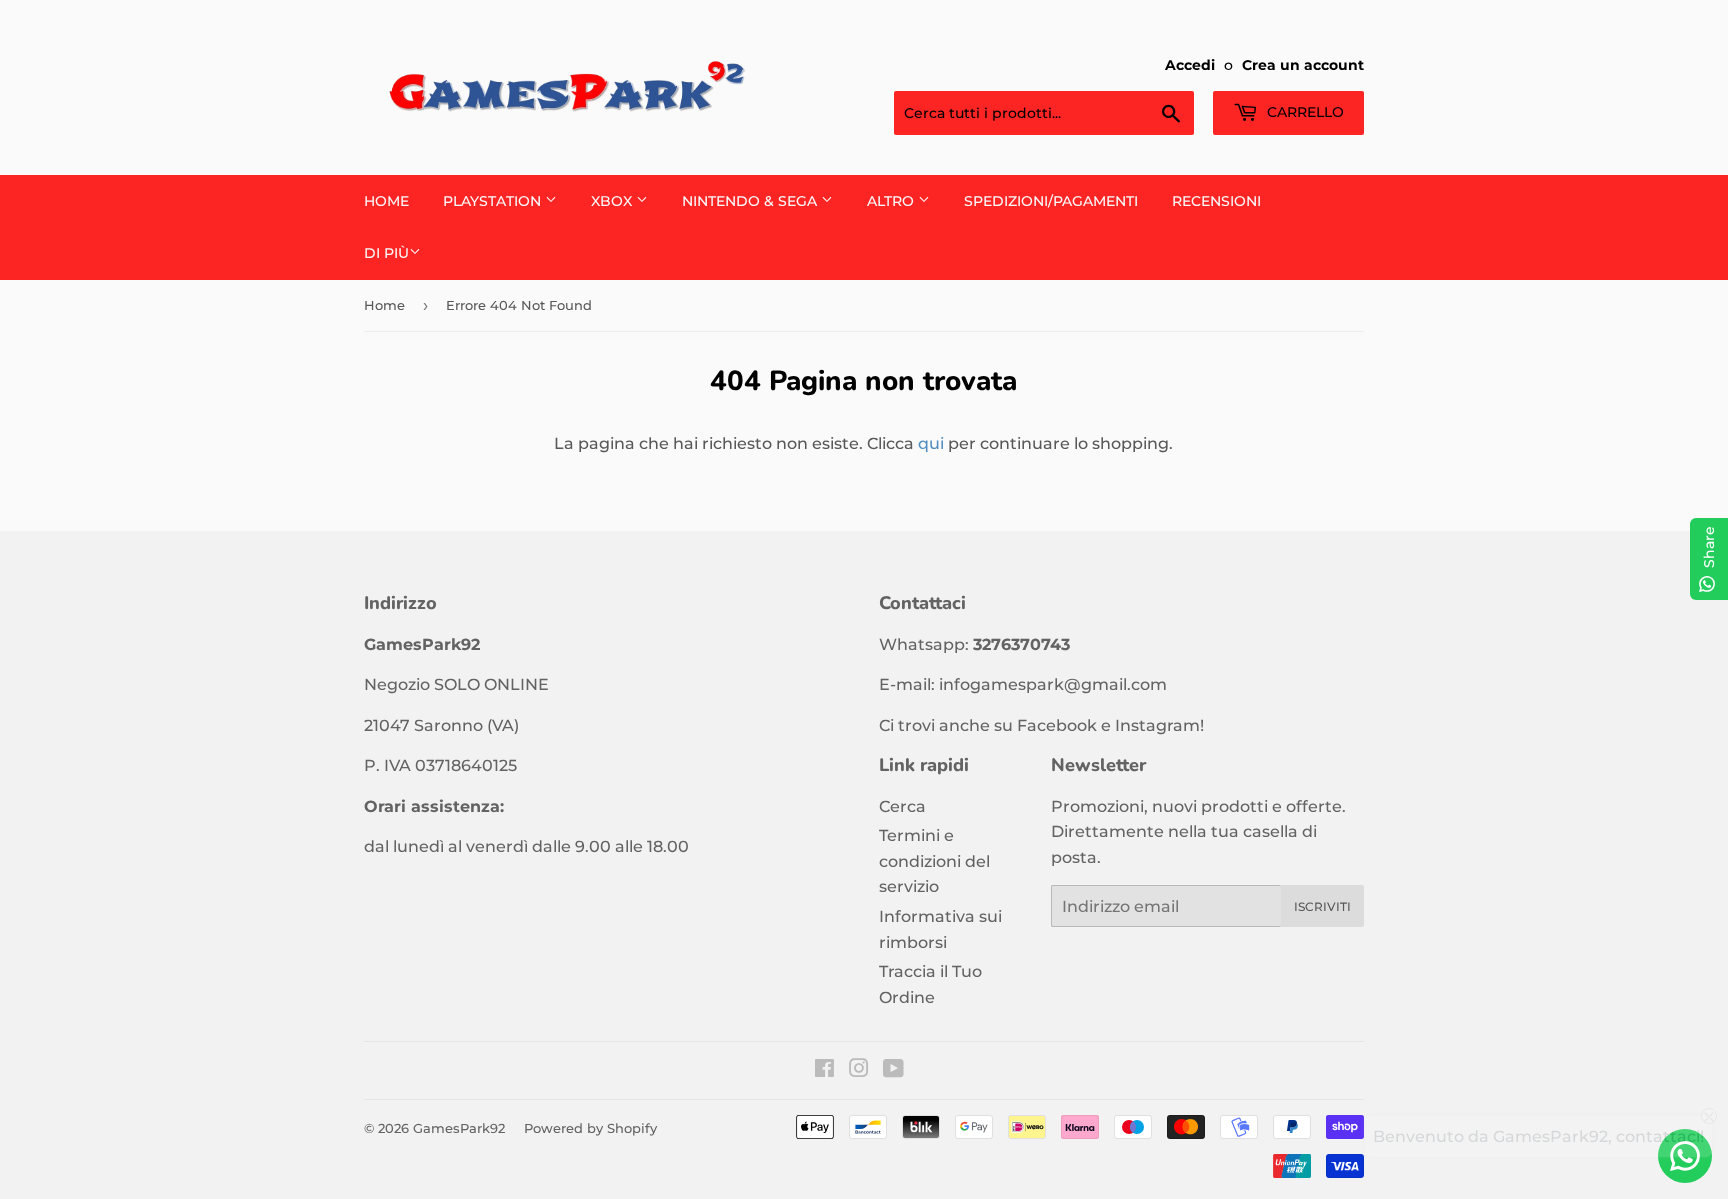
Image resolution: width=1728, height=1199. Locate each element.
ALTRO (892, 201)
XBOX (613, 201)
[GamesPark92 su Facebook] (824, 1070)
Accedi (1190, 65)
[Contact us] (1685, 1156)
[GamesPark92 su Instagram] (859, 1070)
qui (931, 443)
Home (386, 201)
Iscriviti (1322, 906)
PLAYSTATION (494, 201)
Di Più (386, 253)
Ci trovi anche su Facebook (988, 725)
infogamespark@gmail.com (1053, 684)
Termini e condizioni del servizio (934, 861)
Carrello (1303, 112)
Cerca (902, 806)
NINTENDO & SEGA (751, 201)
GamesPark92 (459, 1128)
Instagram (1157, 725)
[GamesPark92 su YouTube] (893, 1070)
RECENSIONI (1216, 201)
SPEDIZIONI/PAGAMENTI (1051, 201)
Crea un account (1303, 65)
